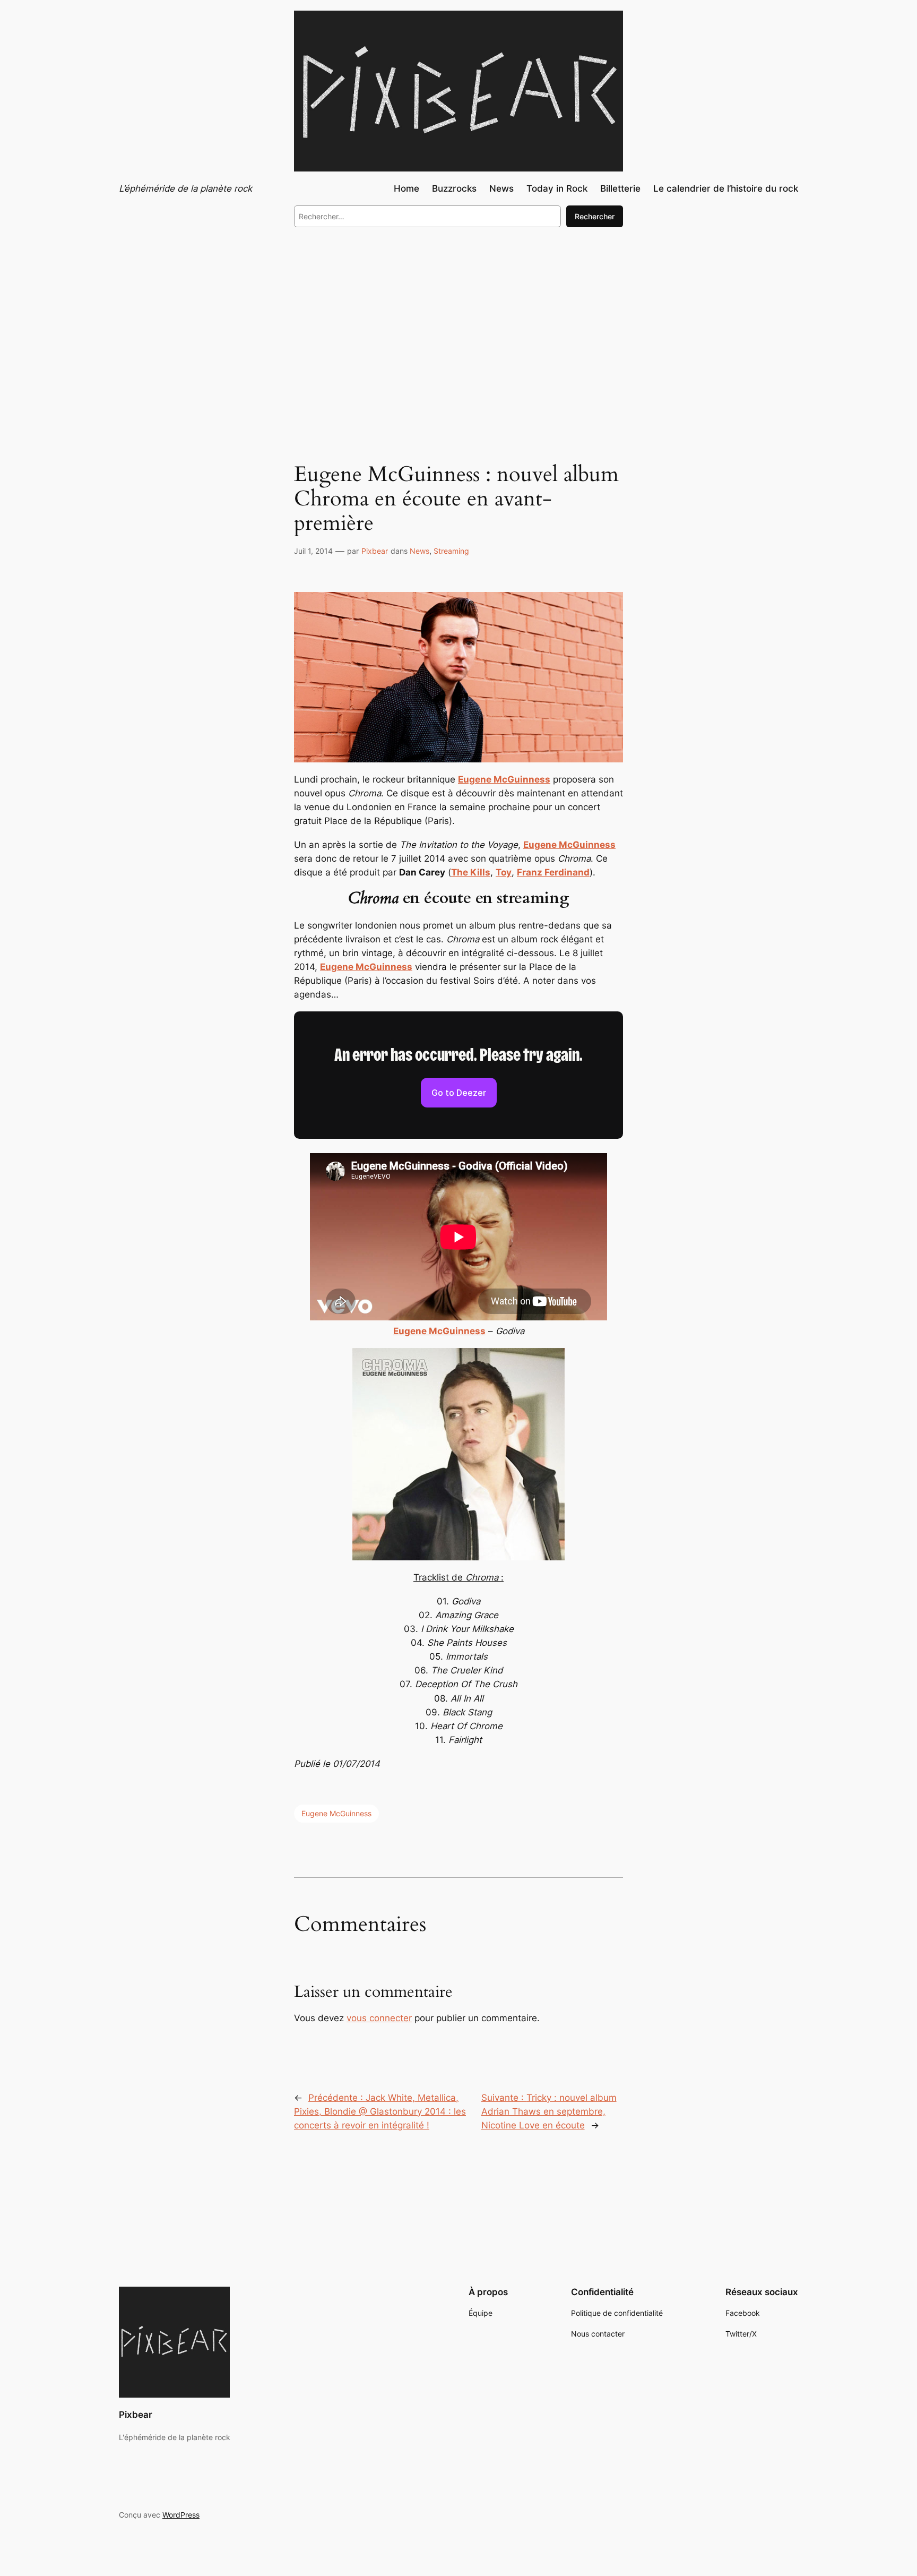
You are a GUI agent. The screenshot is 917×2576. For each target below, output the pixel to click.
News (419, 551)
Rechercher (595, 216)
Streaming (451, 551)
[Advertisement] (458, 323)
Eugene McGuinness (336, 1813)
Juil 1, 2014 (313, 551)
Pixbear (375, 551)
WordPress (181, 2515)
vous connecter (379, 2018)
